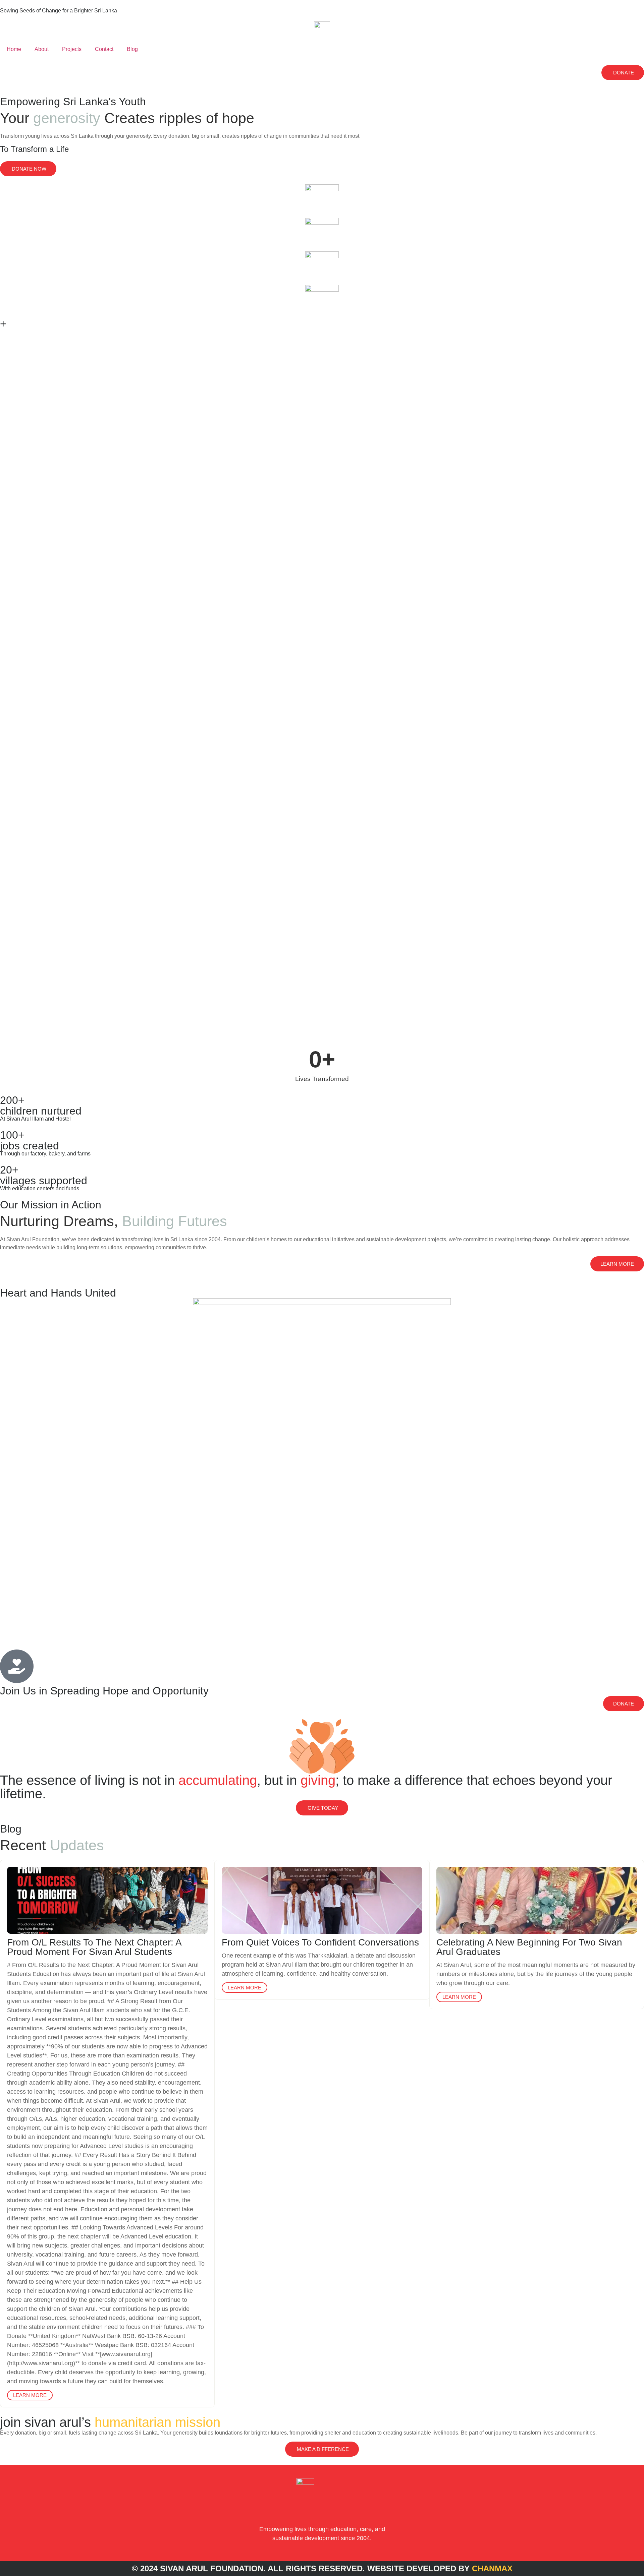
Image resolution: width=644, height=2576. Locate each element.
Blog (132, 49)
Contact (104, 49)
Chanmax (492, 2568)
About (42, 49)
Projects (72, 49)
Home (14, 49)
